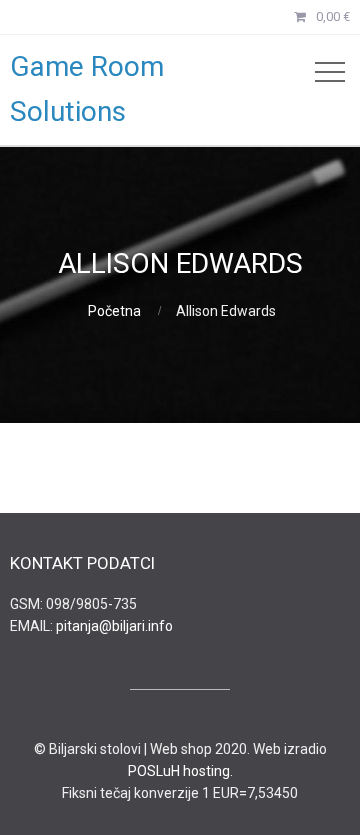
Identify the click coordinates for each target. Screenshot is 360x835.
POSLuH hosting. (180, 771)
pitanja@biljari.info (114, 626)
